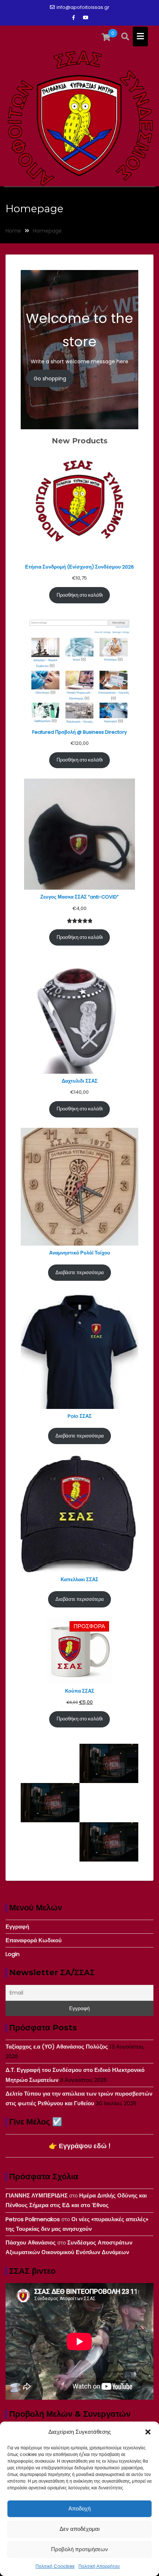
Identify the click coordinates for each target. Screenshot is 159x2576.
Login (13, 1954)
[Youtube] (85, 18)
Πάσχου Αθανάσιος (31, 2242)
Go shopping (50, 379)
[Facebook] (74, 18)
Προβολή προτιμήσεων (79, 2549)
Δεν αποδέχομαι (79, 2529)
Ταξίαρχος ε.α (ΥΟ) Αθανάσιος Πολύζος (57, 2047)
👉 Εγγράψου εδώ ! (80, 2146)
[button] (148, 2432)
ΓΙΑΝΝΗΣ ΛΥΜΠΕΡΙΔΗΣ (37, 2195)
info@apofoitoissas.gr (83, 7)
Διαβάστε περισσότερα (80, 1272)
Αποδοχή (79, 2508)
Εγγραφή (17, 1927)
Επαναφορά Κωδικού (34, 1940)
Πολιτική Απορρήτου (99, 2566)
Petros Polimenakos (33, 2219)
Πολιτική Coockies (55, 2566)
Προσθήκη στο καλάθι (80, 595)
